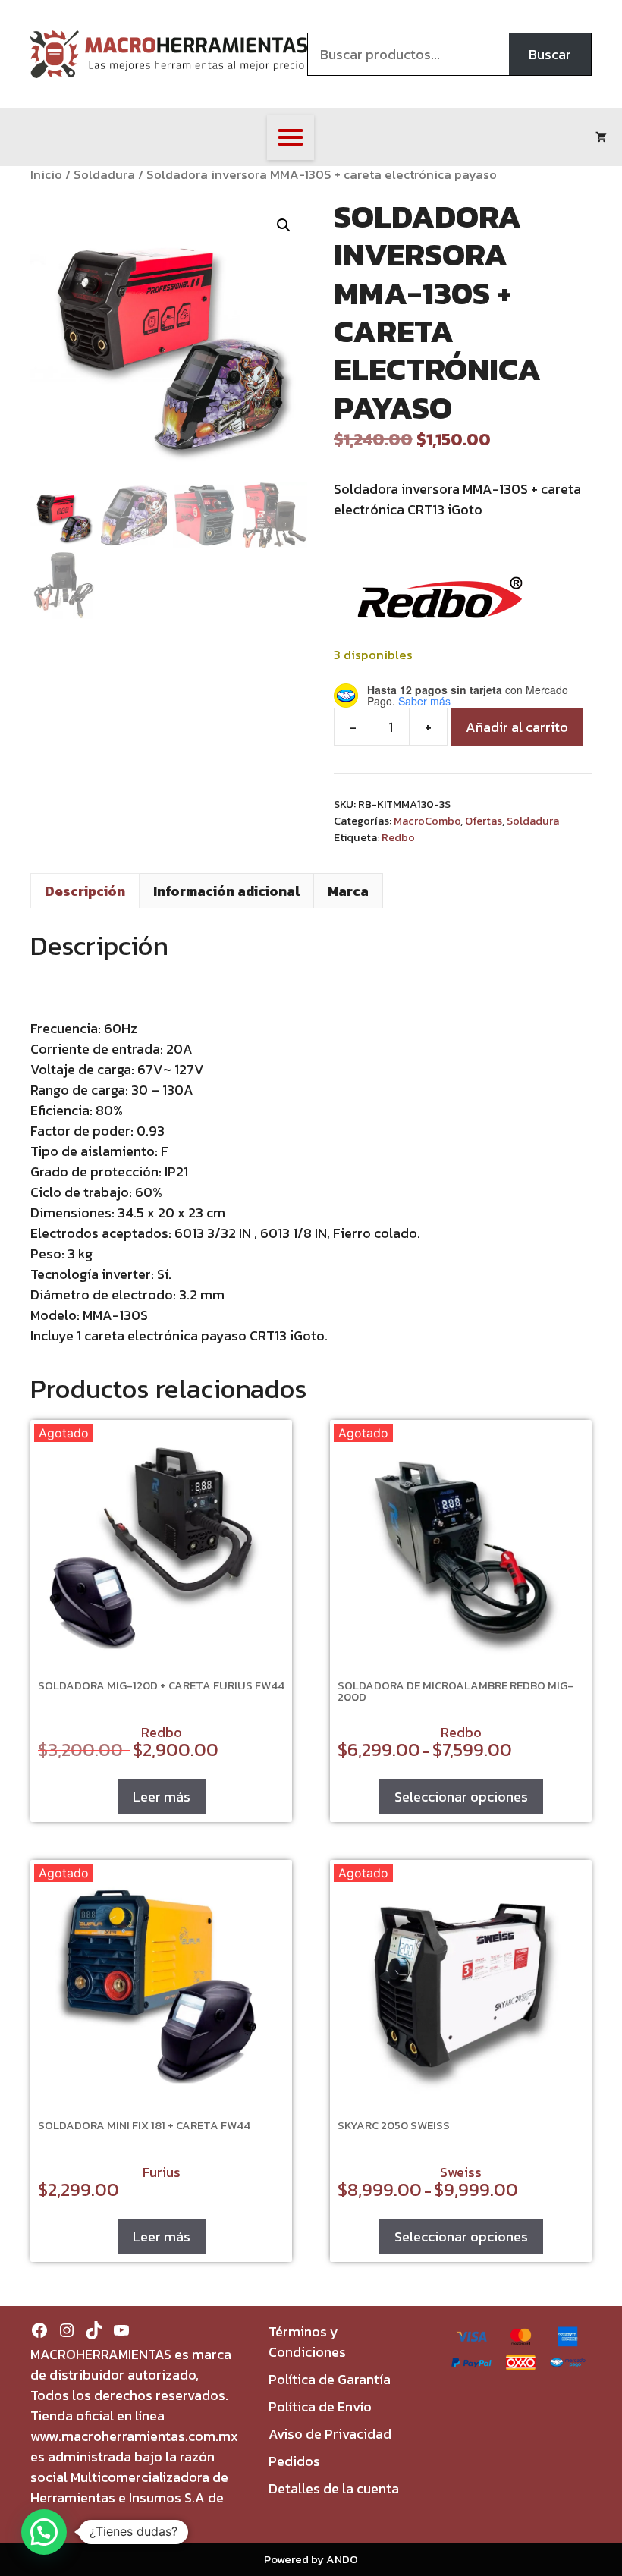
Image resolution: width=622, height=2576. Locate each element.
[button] (284, 225)
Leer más (162, 1797)
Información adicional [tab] (226, 891)
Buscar (550, 54)
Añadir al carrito (517, 727)
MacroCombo (427, 821)
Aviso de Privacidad (330, 2434)
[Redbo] (440, 600)
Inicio (46, 175)
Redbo (398, 837)
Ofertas (484, 821)
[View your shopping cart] (601, 137)
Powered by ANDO (311, 2559)
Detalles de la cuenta (334, 2488)
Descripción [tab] (85, 891)
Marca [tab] (348, 891)
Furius (162, 2172)
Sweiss (461, 2172)
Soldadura (104, 175)
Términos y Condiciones (307, 2342)
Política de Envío (320, 2406)
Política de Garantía (330, 2379)
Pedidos (294, 2461)
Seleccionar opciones (461, 1797)
